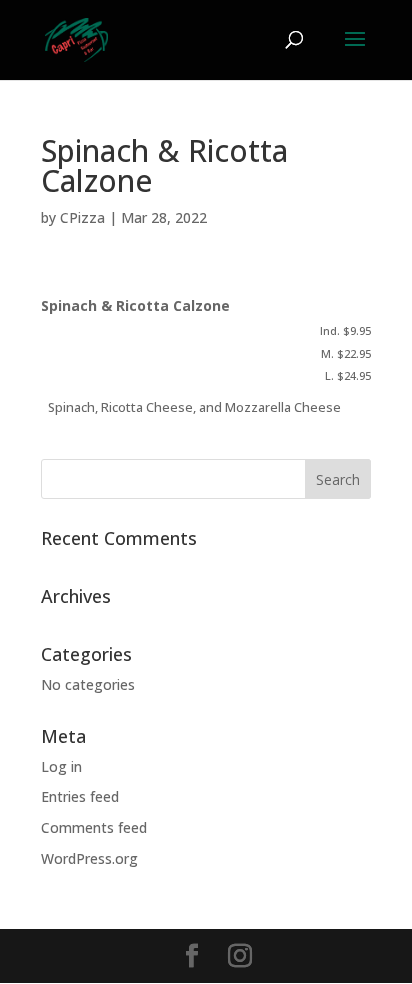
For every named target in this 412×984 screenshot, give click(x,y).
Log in (61, 766)
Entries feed (80, 796)
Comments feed (94, 827)
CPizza (82, 217)
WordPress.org (89, 858)
